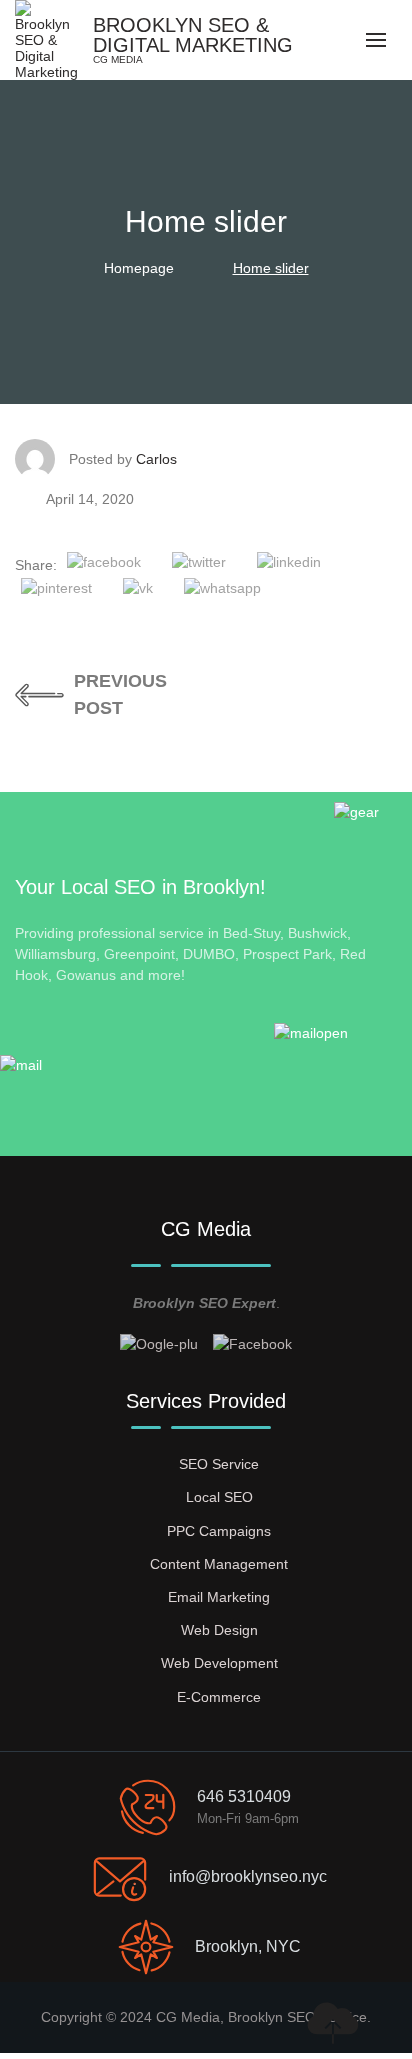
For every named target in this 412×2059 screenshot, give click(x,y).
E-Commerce (219, 1697)
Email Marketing (219, 1597)
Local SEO (219, 1497)
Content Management (219, 1564)
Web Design (219, 1630)
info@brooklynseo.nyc (248, 1876)
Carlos (156, 459)
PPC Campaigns (219, 1531)
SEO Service (219, 1464)
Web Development (219, 1663)
